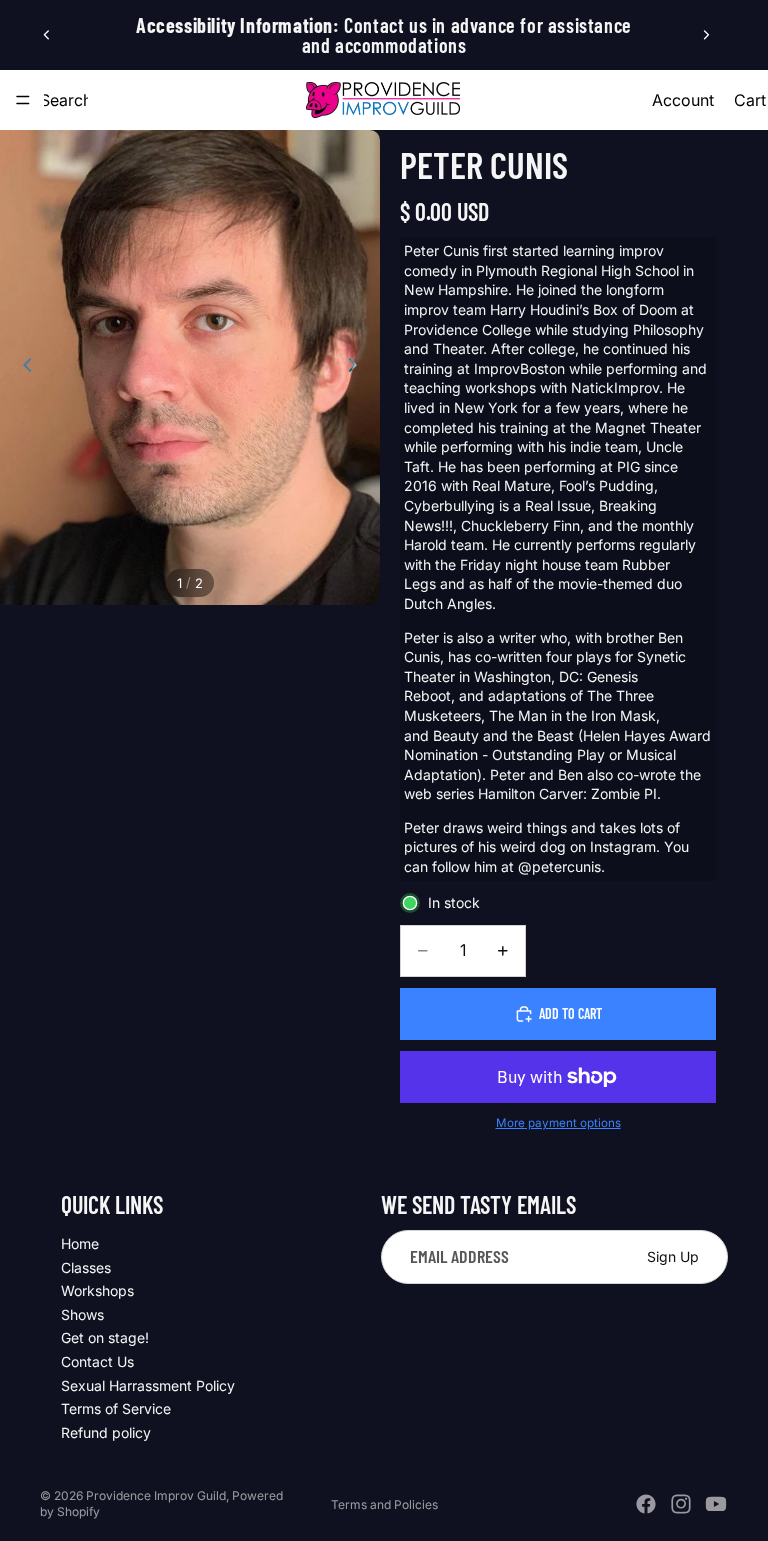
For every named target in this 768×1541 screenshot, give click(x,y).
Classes (86, 1267)
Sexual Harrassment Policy (148, 1385)
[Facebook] (646, 1504)
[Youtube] (716, 1504)
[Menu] (23, 100)
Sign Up (673, 1256)
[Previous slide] (47, 35)
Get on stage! (105, 1338)
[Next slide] (706, 35)
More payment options (558, 1123)
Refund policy (106, 1432)
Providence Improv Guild (156, 1495)
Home (80, 1243)
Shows (82, 1314)
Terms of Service (116, 1408)
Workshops (97, 1290)
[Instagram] (681, 1504)
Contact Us (97, 1361)
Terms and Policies (384, 1504)
